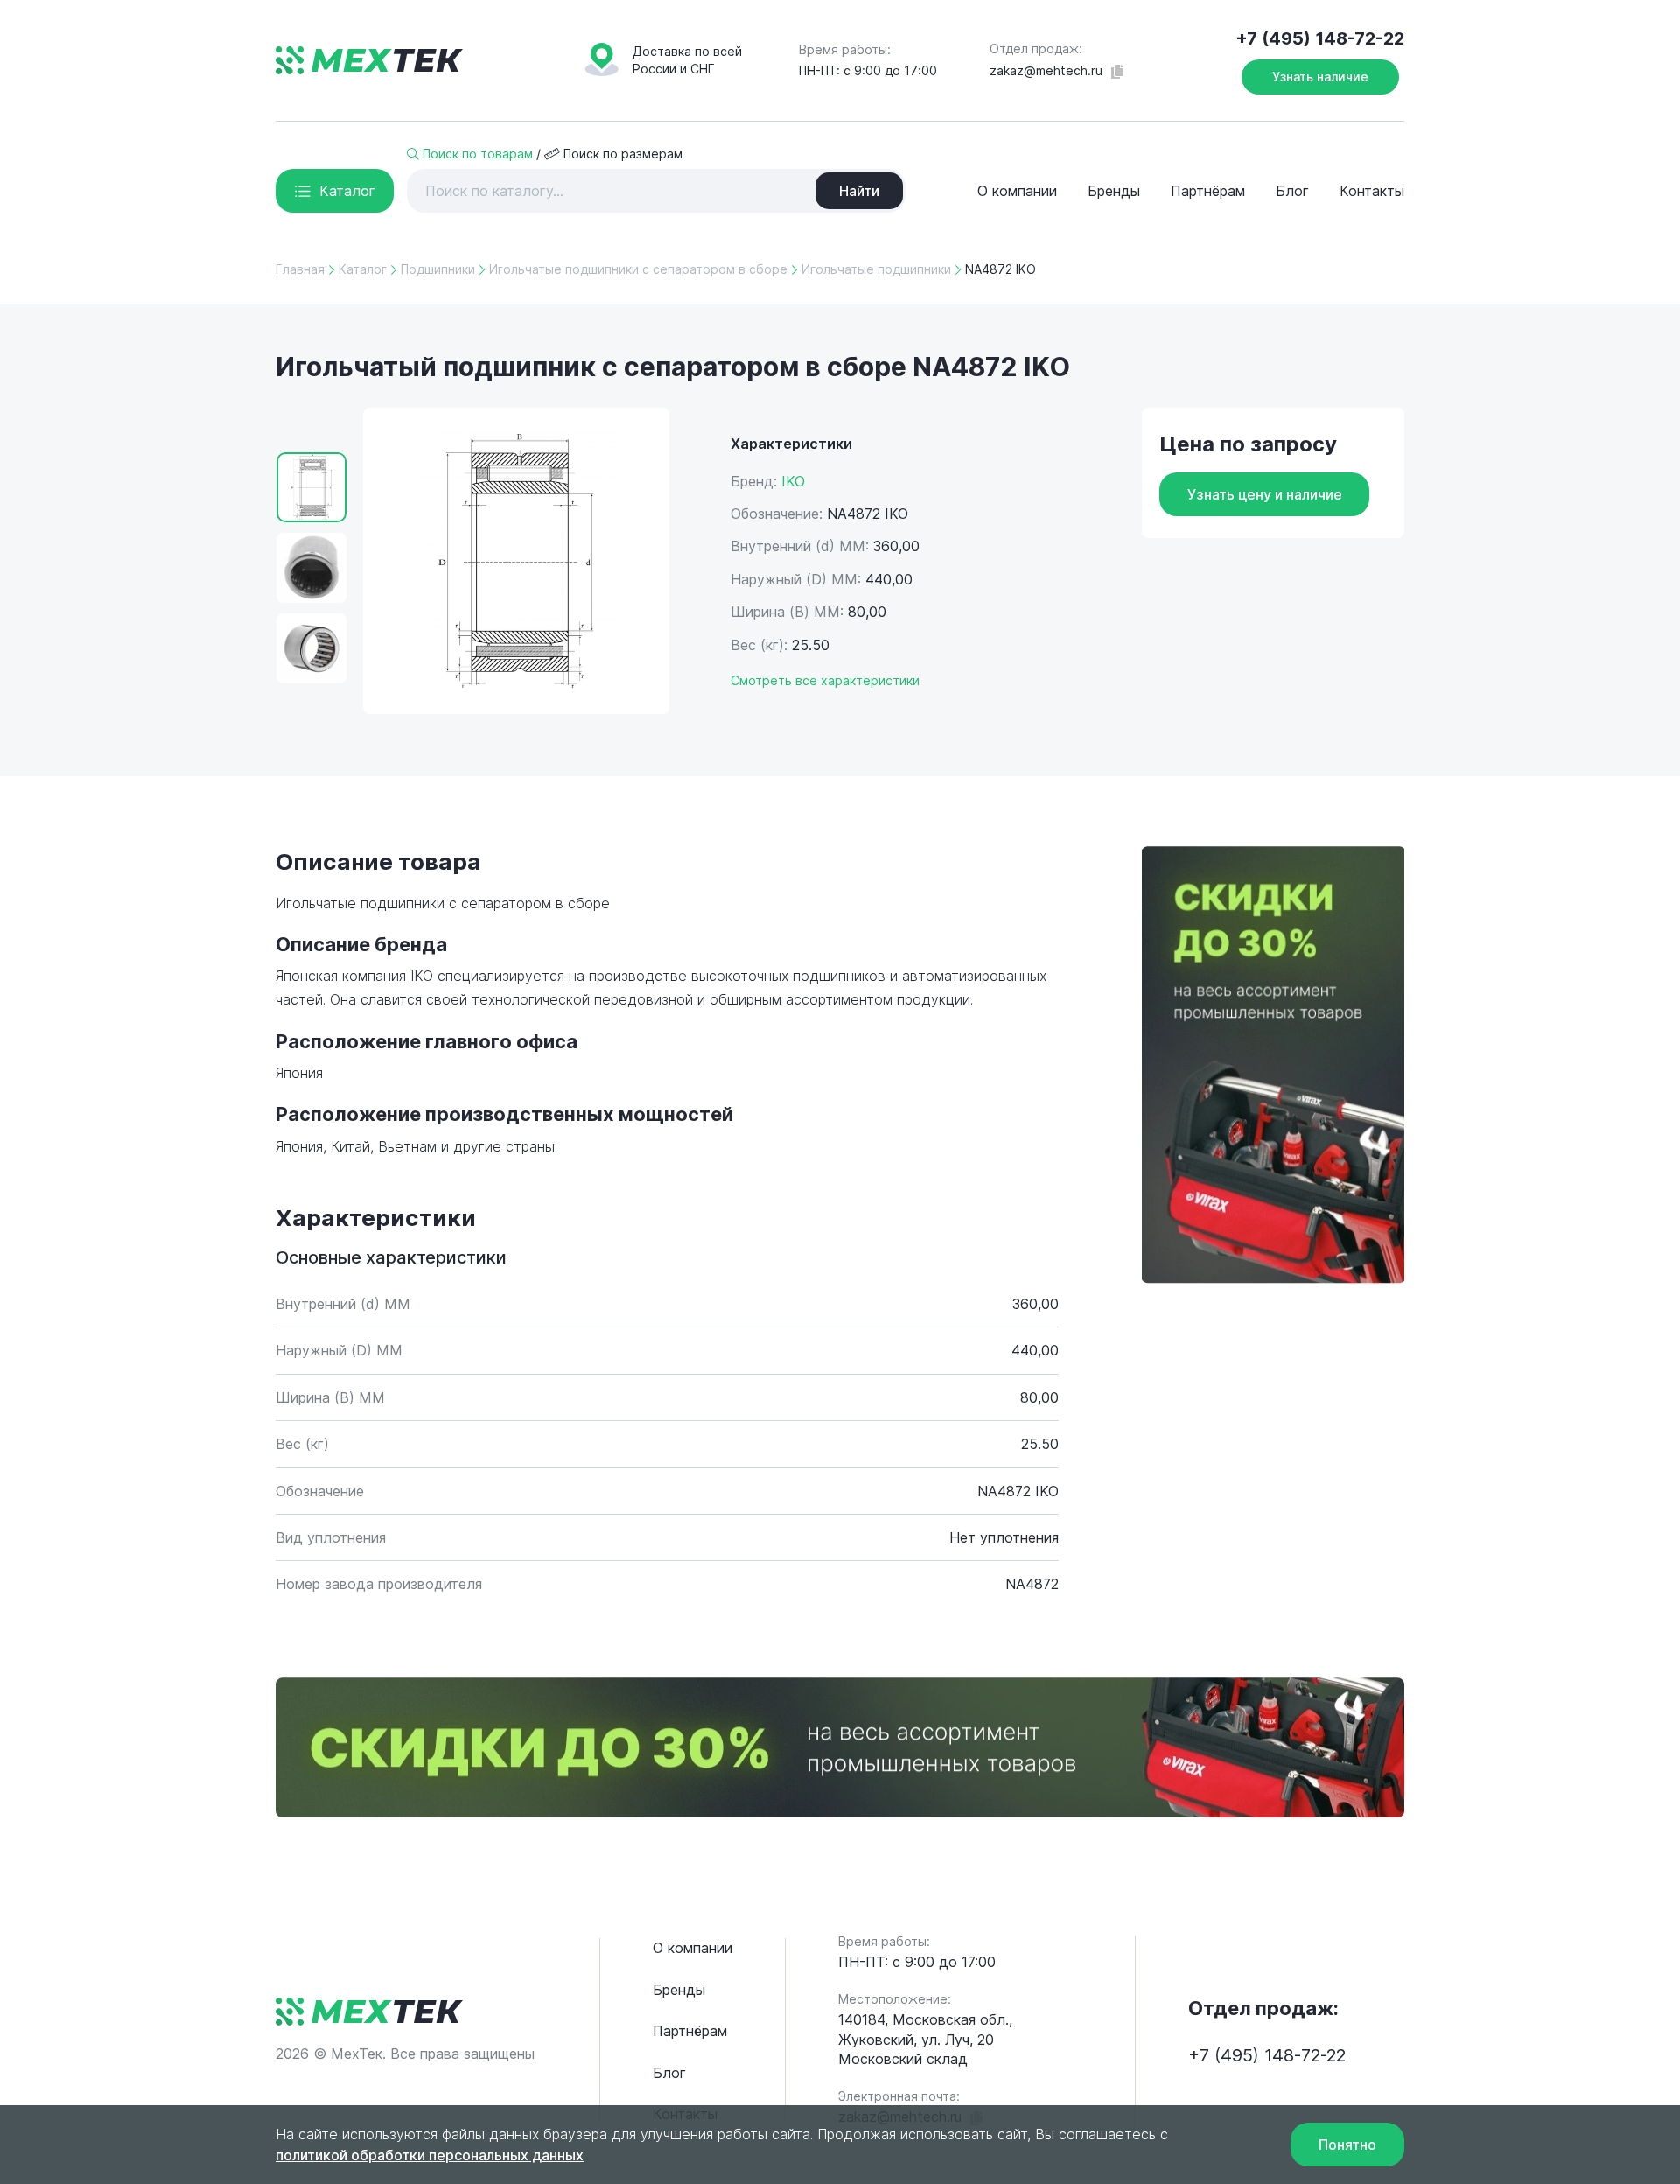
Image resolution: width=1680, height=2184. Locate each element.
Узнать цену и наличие (1265, 494)
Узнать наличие (1320, 77)
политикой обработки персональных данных (430, 2155)
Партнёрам (1208, 191)
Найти (859, 191)
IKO (793, 481)
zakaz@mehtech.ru (1046, 70)
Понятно (1347, 2145)
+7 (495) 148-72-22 (1320, 38)
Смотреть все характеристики (825, 680)
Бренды (1114, 191)
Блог (1292, 191)
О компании (1017, 191)
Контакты (1372, 191)
